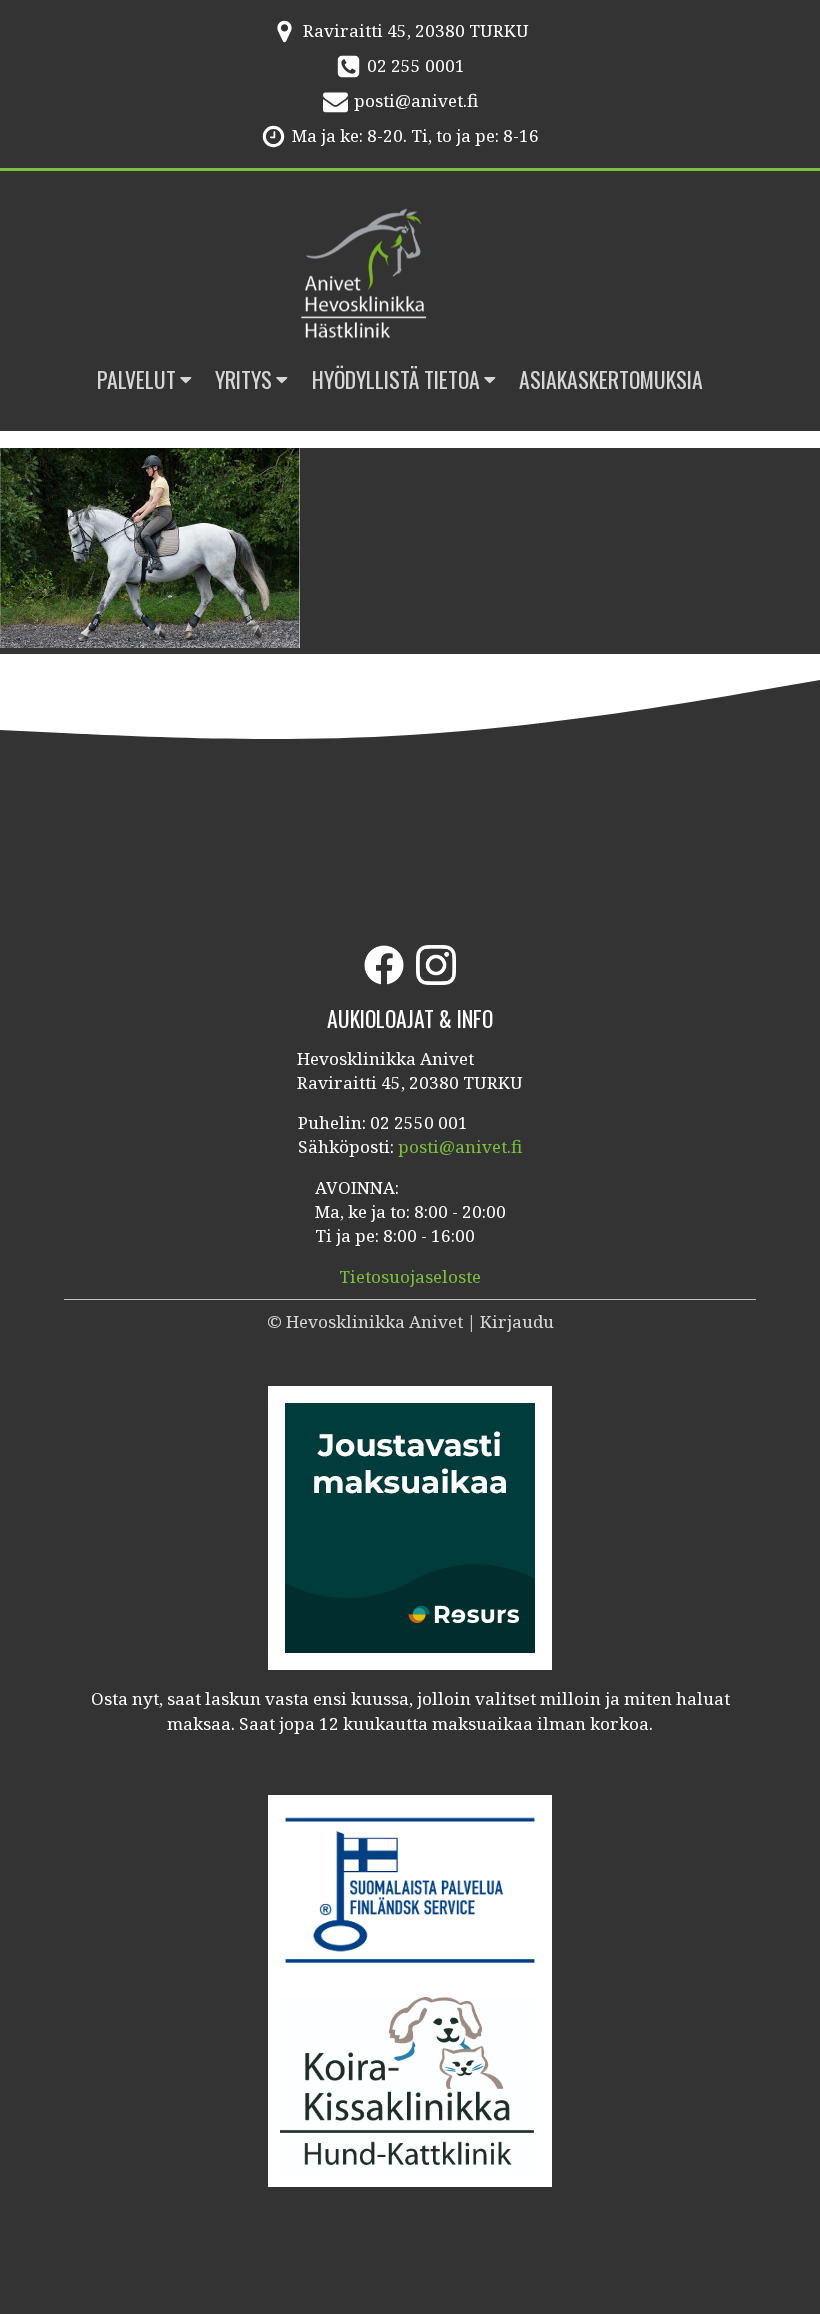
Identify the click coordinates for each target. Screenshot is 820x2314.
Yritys (243, 379)
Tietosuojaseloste (410, 1276)
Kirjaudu (517, 1321)
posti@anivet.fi (416, 100)
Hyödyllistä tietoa (396, 379)
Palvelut (136, 379)
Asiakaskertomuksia (611, 379)
